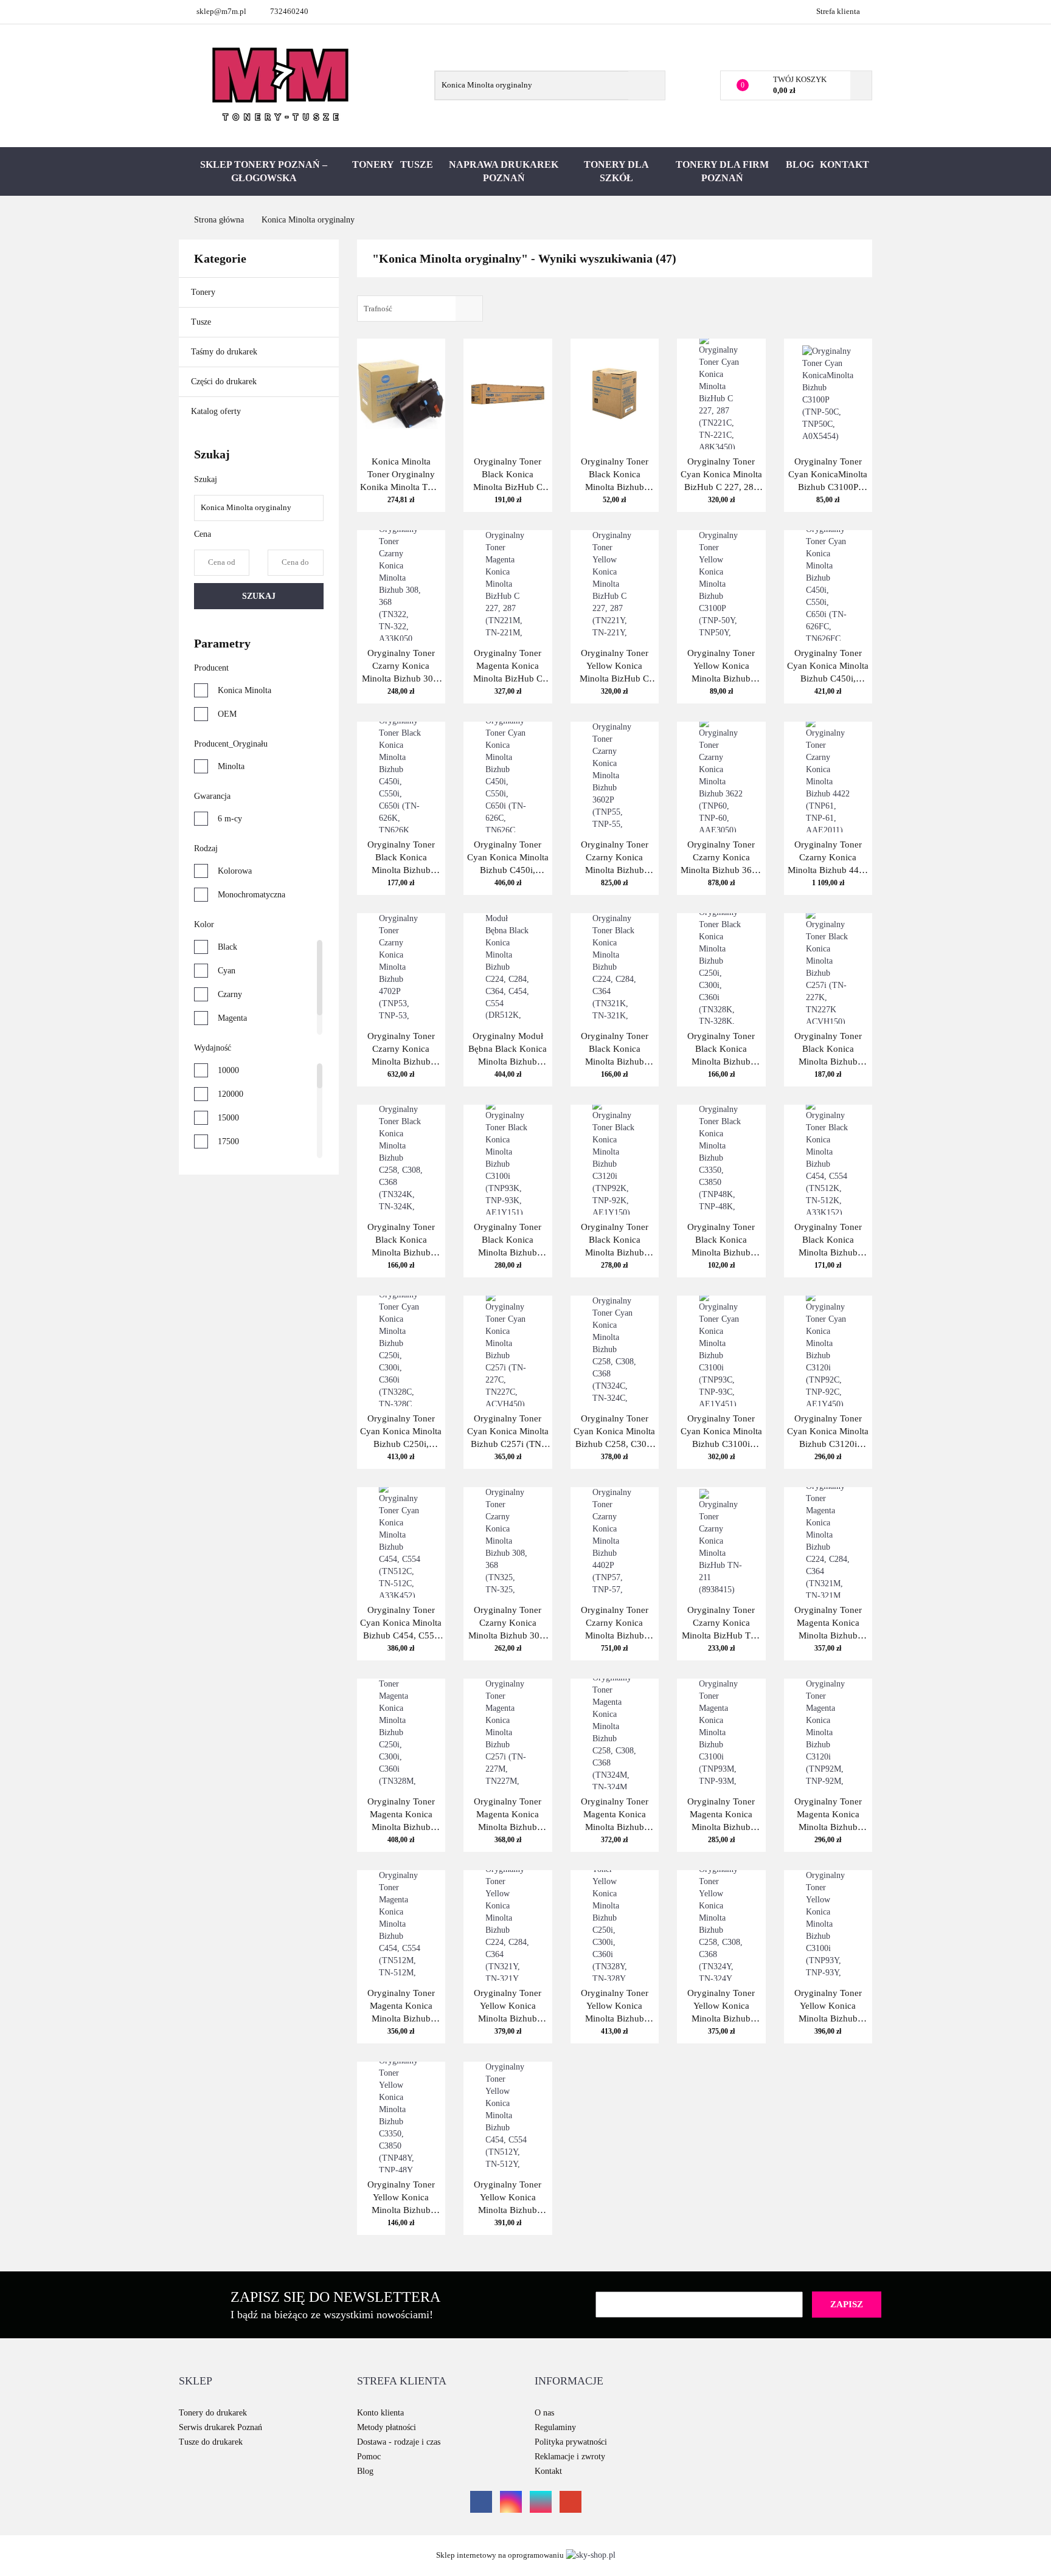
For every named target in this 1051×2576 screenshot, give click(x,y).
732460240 (289, 11)
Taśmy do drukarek (225, 352)
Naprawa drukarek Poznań (504, 171)
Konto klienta (380, 2413)
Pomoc (369, 2457)
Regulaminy (555, 2427)
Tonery (373, 164)
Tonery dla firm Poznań (722, 171)
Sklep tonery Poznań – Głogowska (264, 171)
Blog (800, 164)
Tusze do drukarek (211, 2442)
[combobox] (420, 309)
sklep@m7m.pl (221, 11)
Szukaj (259, 596)
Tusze (417, 164)
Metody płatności (387, 2427)
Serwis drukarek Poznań (220, 2427)
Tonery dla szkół (616, 171)
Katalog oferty (216, 411)
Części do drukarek (224, 382)
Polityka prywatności (571, 2442)
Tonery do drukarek (213, 2413)
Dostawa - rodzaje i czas (399, 2442)
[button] (196, 2381)
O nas (544, 2413)
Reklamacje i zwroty (570, 2457)
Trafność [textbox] (378, 309)
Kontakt (845, 164)
